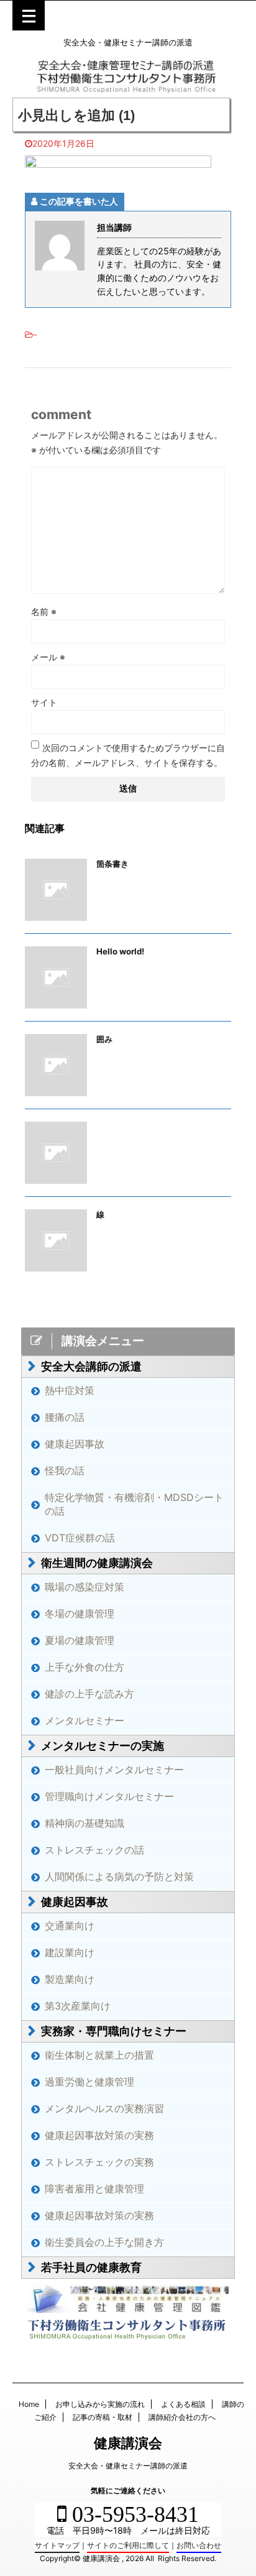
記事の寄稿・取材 (103, 2417)
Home (29, 2404)
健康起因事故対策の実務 (99, 2135)
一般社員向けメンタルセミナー (114, 1770)
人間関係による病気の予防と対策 (119, 1877)
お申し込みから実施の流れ (100, 2404)
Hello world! (120, 951)
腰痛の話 (65, 1417)
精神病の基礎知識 (85, 1823)
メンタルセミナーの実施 (103, 1746)
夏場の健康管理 (80, 1640)
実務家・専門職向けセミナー (114, 2031)
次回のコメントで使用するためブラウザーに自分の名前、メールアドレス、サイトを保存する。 (128, 755)
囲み (104, 1039)
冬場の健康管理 (80, 1613)
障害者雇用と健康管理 (94, 2189)
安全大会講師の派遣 (91, 1366)
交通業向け (70, 1926)
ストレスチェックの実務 (99, 2162)
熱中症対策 (70, 1390)
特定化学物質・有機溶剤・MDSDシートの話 (134, 1504)
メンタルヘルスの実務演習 (104, 2108)
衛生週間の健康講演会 (97, 1563)
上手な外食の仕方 (85, 1667)
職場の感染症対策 (85, 1587)
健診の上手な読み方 (89, 1694)
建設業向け (70, 1952)
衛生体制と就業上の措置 (99, 2055)
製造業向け (70, 1979)
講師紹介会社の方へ (182, 2417)
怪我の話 (65, 1470)
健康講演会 (128, 2443)
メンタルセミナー (85, 1720)
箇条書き (112, 864)
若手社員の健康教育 (91, 2267)
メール (48, 657)
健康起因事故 (75, 1444)
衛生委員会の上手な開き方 (104, 2242)
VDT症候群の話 (80, 1538)
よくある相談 (183, 2404)
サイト (44, 702)
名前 (44, 612)
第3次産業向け (78, 2006)
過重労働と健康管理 (89, 2082)
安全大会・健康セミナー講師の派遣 (128, 2466)
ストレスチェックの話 (94, 1850)
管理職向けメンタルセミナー (109, 1796)
